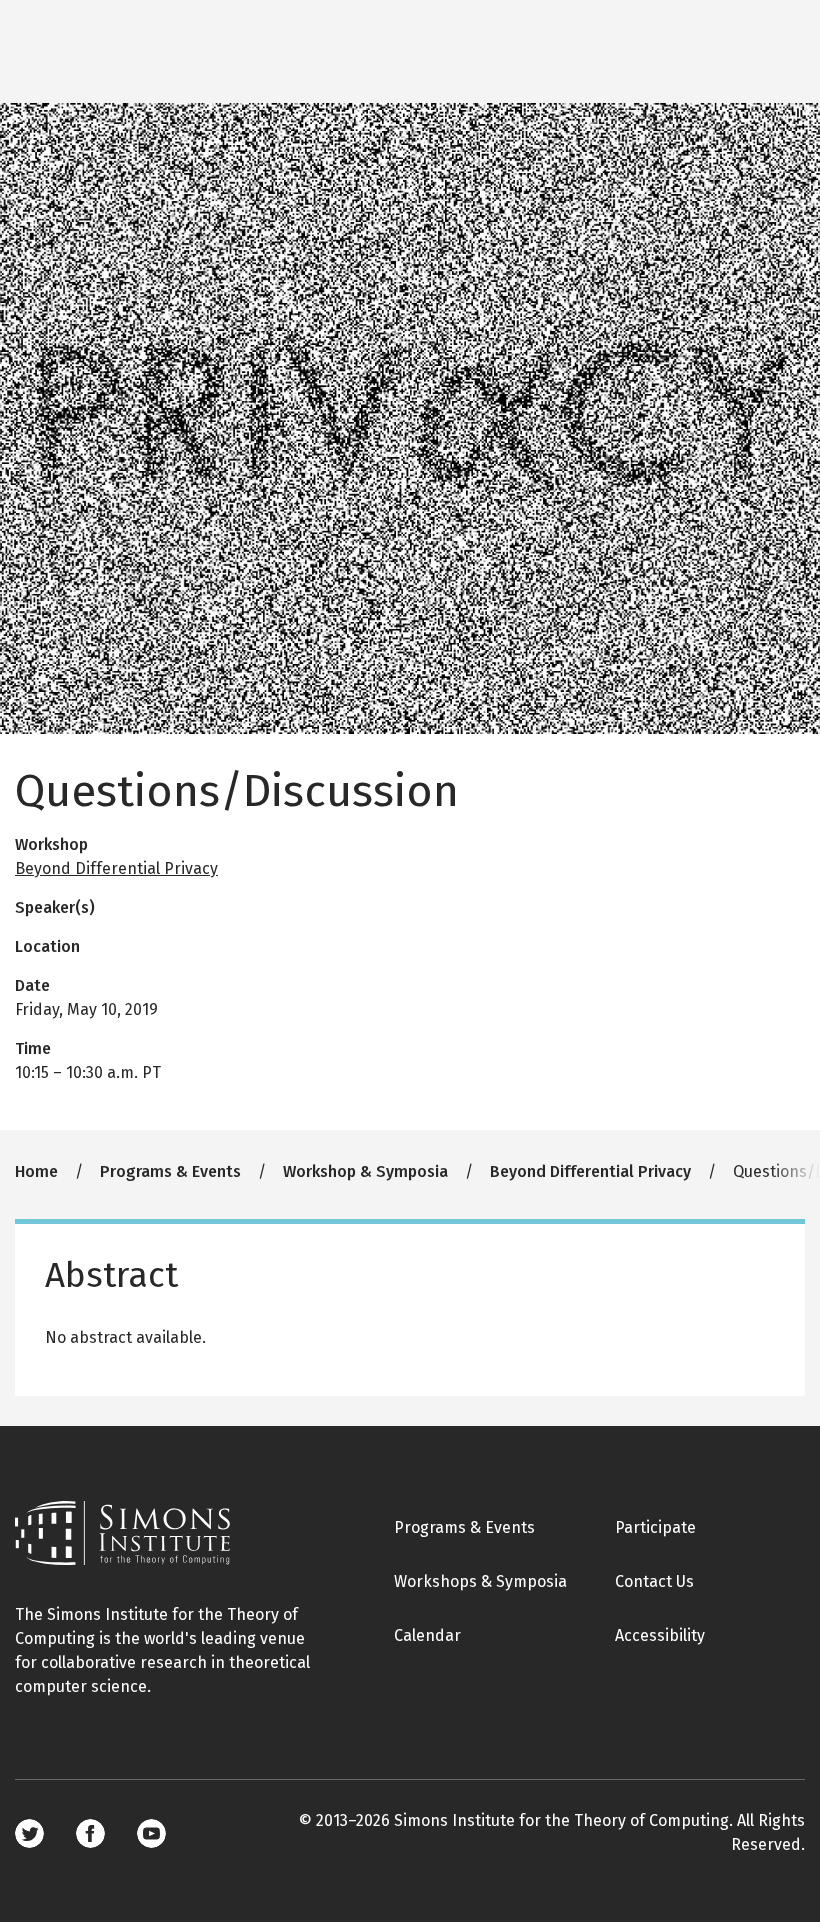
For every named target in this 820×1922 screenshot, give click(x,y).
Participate (655, 1527)
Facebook (90, 1833)
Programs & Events (170, 1171)
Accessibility (660, 1635)
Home (36, 1171)
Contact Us (654, 1581)
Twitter (29, 1833)
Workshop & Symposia (365, 1171)
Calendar (427, 1635)
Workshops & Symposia (480, 1581)
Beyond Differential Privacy (116, 868)
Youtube (151, 1833)
